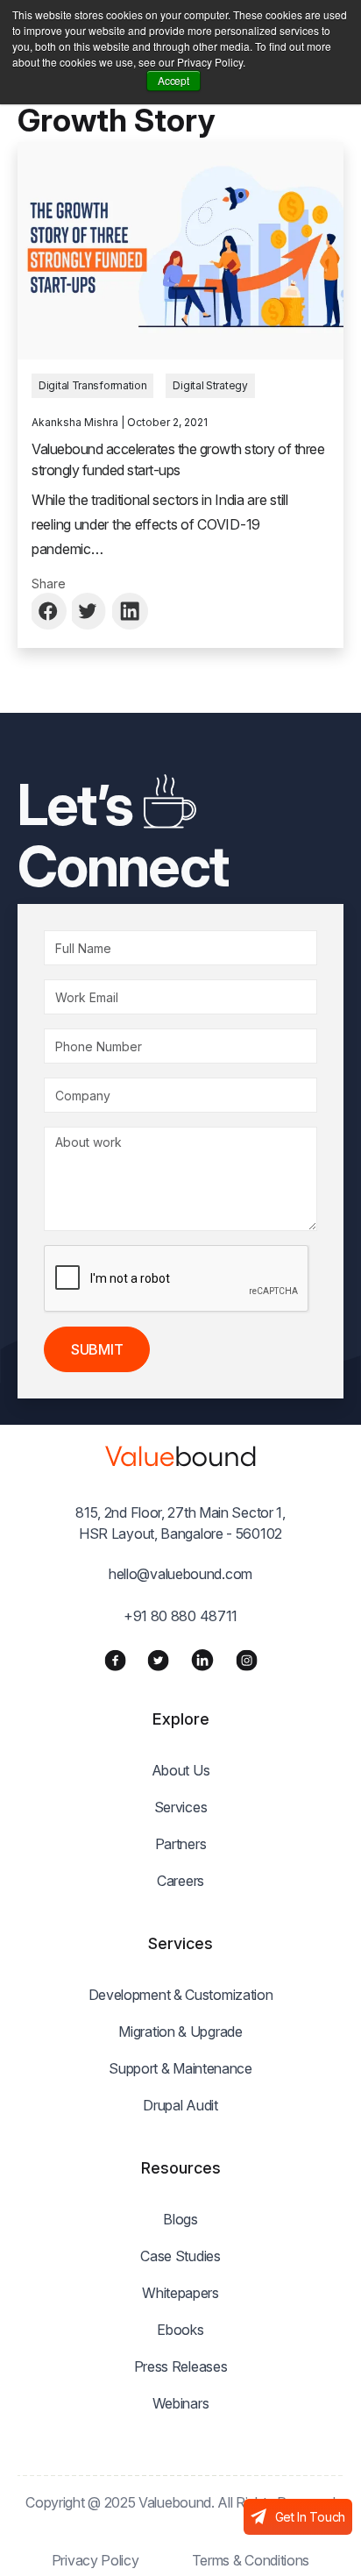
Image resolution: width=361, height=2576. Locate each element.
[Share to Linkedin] (131, 611)
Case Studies (180, 2256)
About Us (181, 1770)
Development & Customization (181, 1995)
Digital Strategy (210, 385)
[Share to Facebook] (50, 611)
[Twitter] (158, 1660)
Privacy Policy (96, 2560)
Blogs (180, 2219)
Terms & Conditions (251, 2560)
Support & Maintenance (180, 2068)
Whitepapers (180, 2293)
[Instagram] (247, 1660)
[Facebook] (115, 1660)
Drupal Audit (180, 2105)
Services (181, 1807)
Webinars (181, 2403)
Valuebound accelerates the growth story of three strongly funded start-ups (178, 459)
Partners (181, 1844)
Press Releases (181, 2366)
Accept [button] (173, 80)
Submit (97, 1349)
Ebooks (180, 2330)
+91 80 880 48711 (180, 1616)
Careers (180, 1881)
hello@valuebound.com (180, 1574)
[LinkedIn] (202, 1660)
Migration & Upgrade (180, 2032)
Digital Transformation (92, 385)
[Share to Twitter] (90, 611)
